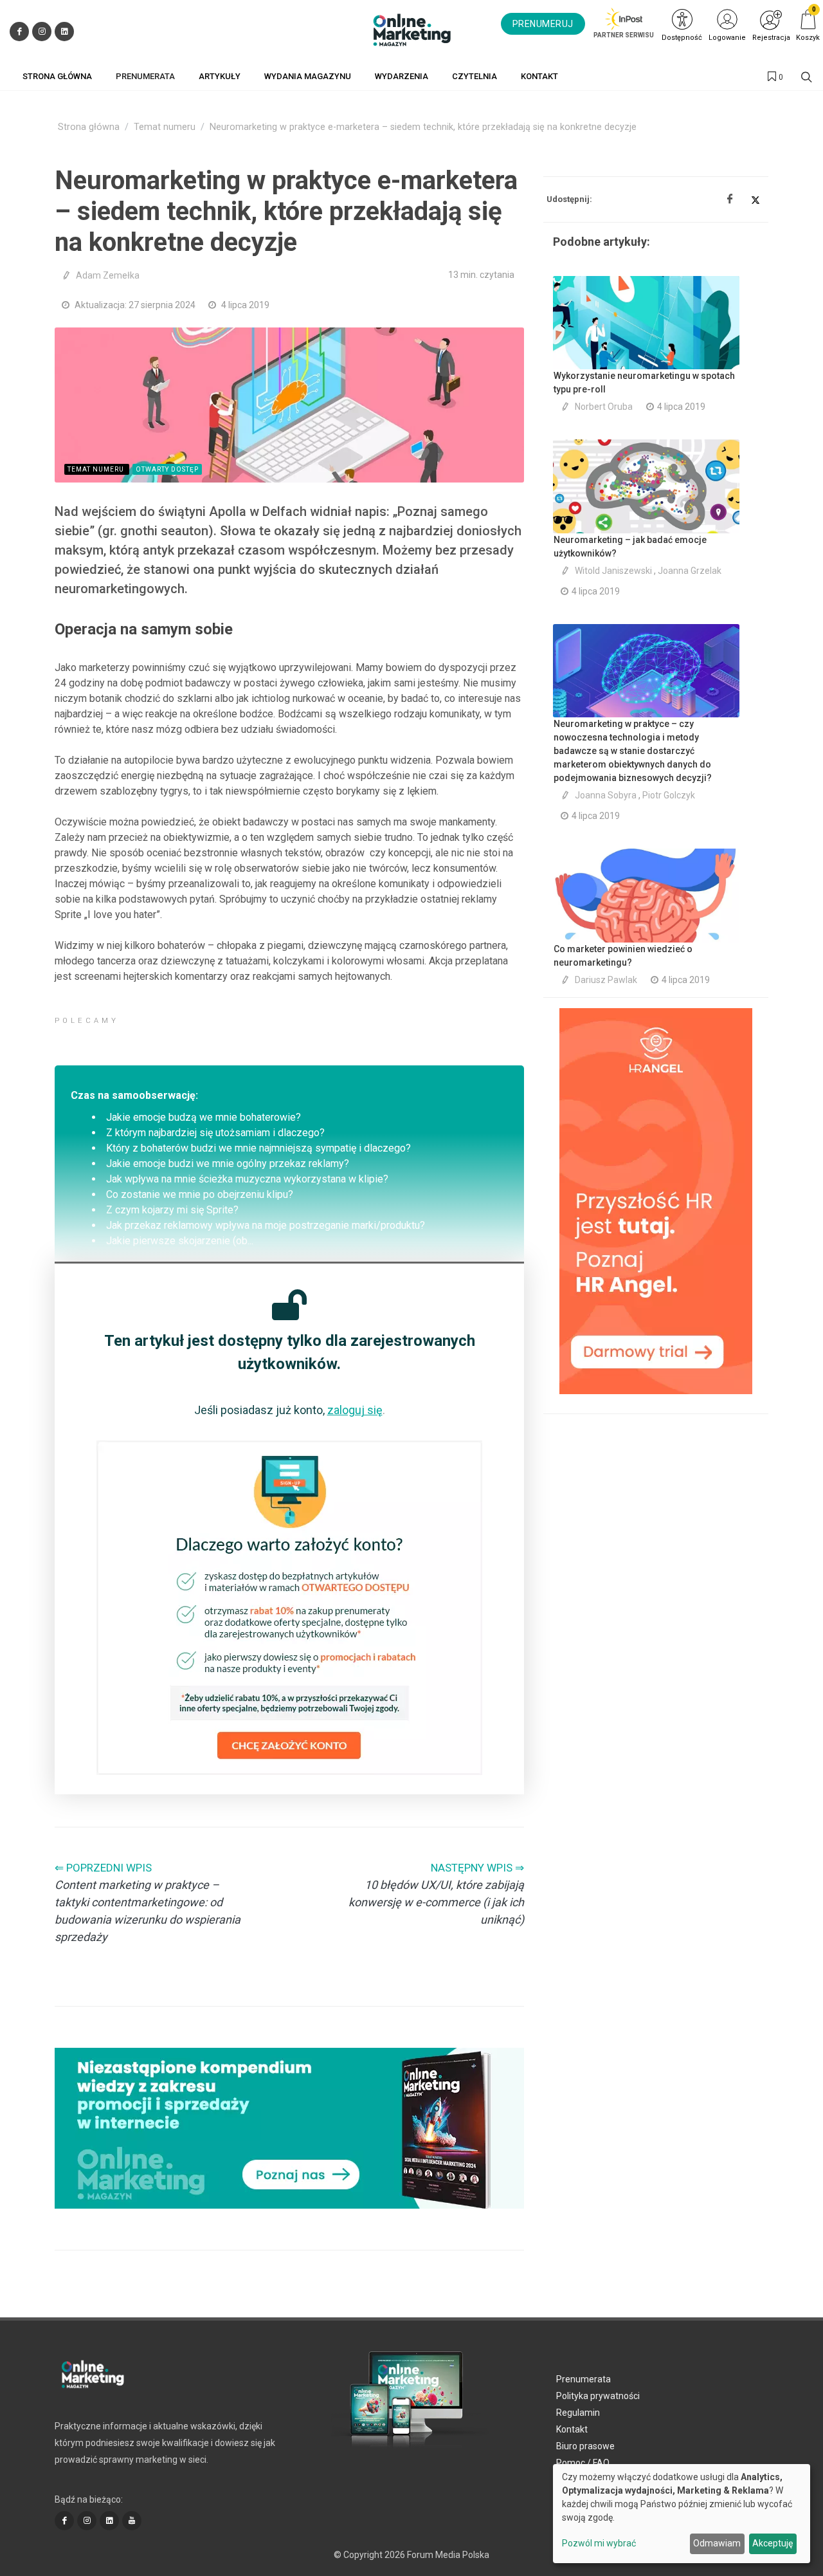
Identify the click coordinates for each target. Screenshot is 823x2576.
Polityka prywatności (598, 2396)
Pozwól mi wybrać (599, 2543)
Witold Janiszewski (613, 571)
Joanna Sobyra (606, 795)
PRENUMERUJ (543, 24)
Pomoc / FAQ (583, 2463)
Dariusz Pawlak (606, 980)
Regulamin (578, 2413)
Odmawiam (717, 2543)
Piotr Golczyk (669, 795)
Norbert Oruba (604, 407)
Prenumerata (583, 2379)
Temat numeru (165, 127)
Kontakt (572, 2429)
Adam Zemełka (108, 275)
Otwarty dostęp (167, 469)
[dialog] (682, 2514)
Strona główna (89, 127)
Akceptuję (773, 2543)
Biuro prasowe (585, 2446)
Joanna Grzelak (690, 571)
